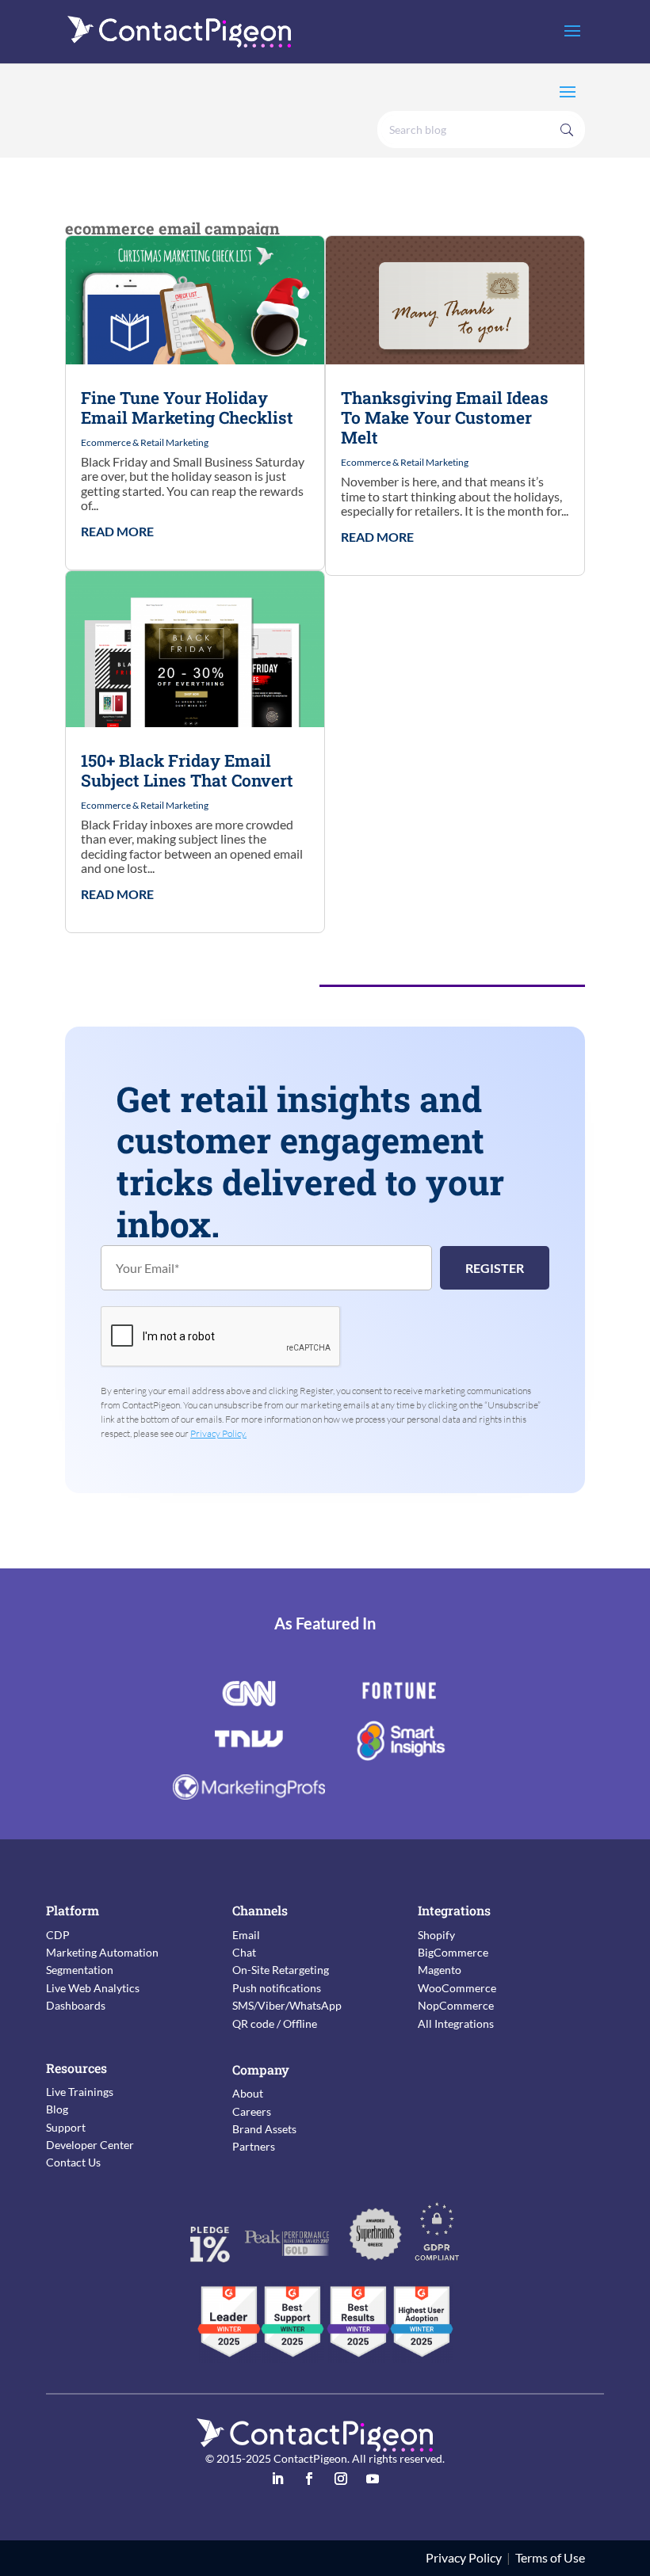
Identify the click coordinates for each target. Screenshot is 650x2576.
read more (117, 532)
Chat (244, 1952)
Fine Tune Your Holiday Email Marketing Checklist (187, 408)
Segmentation (80, 1970)
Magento (440, 1970)
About (248, 2093)
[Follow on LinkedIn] (277, 2479)
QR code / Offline (275, 2023)
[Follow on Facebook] (309, 2479)
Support (66, 2127)
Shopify (436, 1935)
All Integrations (456, 2023)
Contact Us (73, 2162)
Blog (57, 2109)
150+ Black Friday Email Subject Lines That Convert (187, 770)
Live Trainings (80, 2092)
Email (246, 1935)
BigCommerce (453, 1952)
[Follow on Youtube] (373, 2479)
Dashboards (76, 2005)
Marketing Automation (102, 1952)
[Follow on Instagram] (341, 2479)
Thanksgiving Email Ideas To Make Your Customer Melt (445, 417)
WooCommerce (457, 1988)
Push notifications (277, 1988)
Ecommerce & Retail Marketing (145, 442)
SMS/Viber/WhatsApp (287, 2005)
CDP (58, 1935)
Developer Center (90, 2145)
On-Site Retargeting (281, 1970)
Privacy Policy (464, 2557)
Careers (252, 2111)
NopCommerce (456, 2005)
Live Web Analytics (93, 1988)
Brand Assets (264, 2129)
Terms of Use (550, 2557)
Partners (254, 2146)
